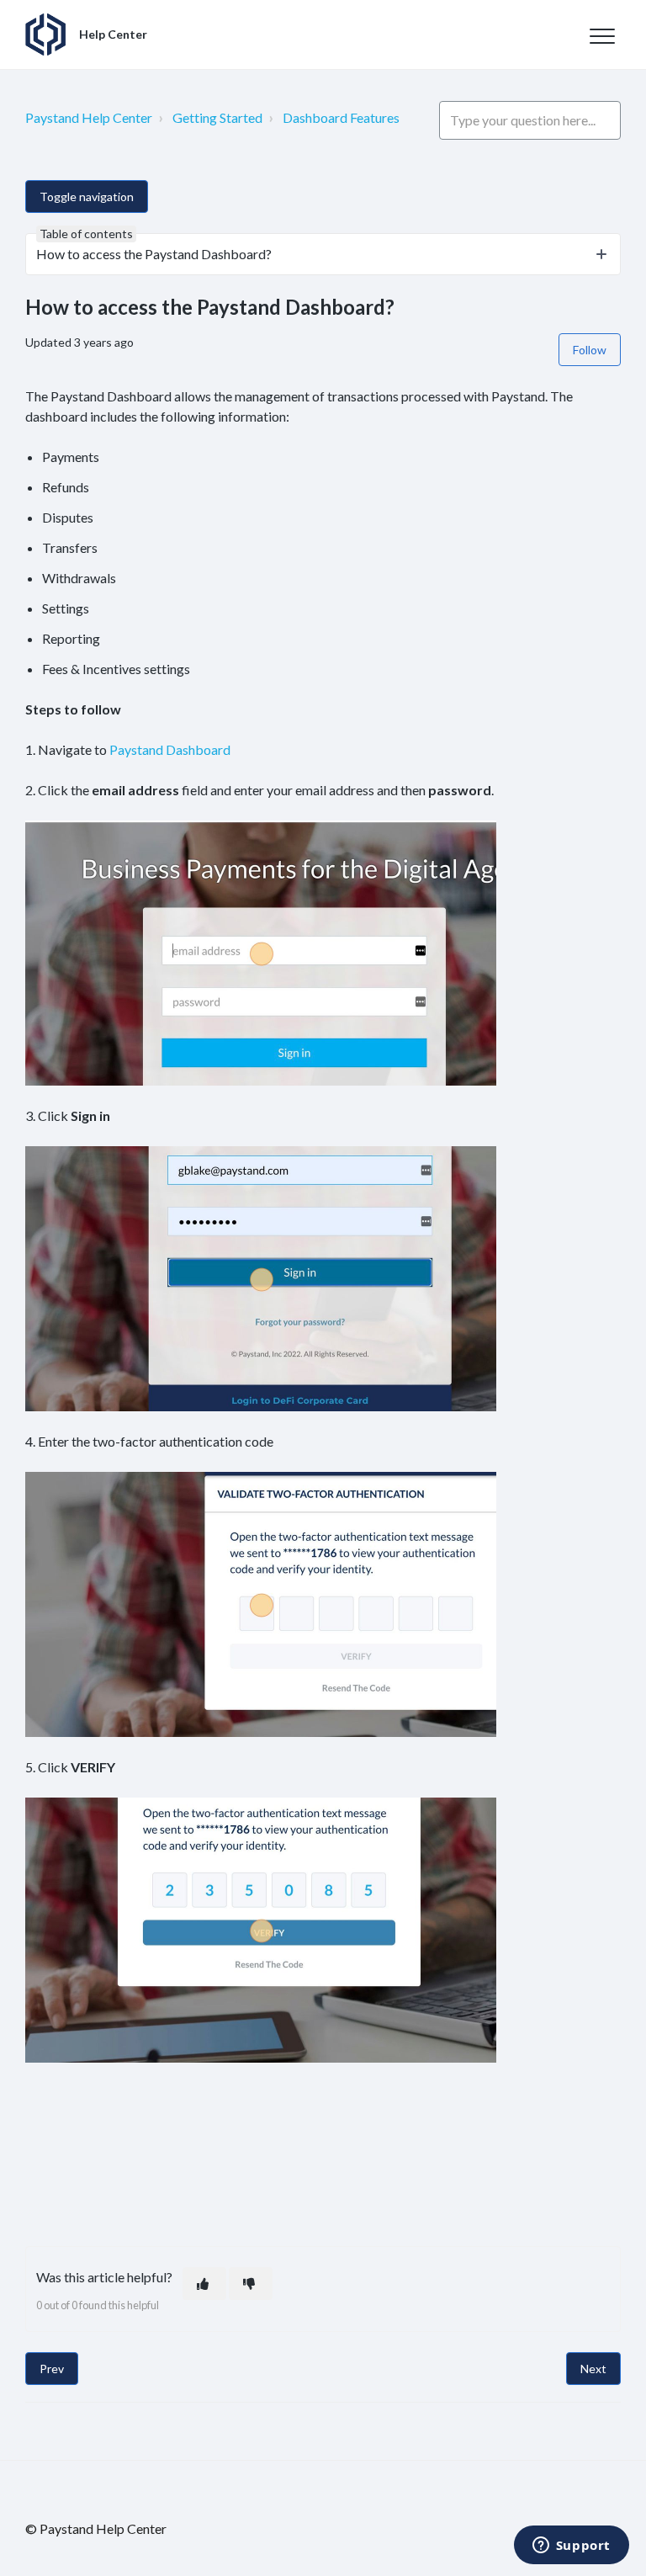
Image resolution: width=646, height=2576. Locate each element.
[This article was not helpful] (251, 2284)
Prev (52, 2369)
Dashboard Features (341, 117)
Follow (590, 350)
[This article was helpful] (204, 2284)
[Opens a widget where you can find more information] (571, 2547)
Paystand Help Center (89, 117)
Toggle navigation (87, 197)
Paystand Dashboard (170, 749)
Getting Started (217, 117)
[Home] (45, 35)
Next (593, 2369)
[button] (602, 36)
